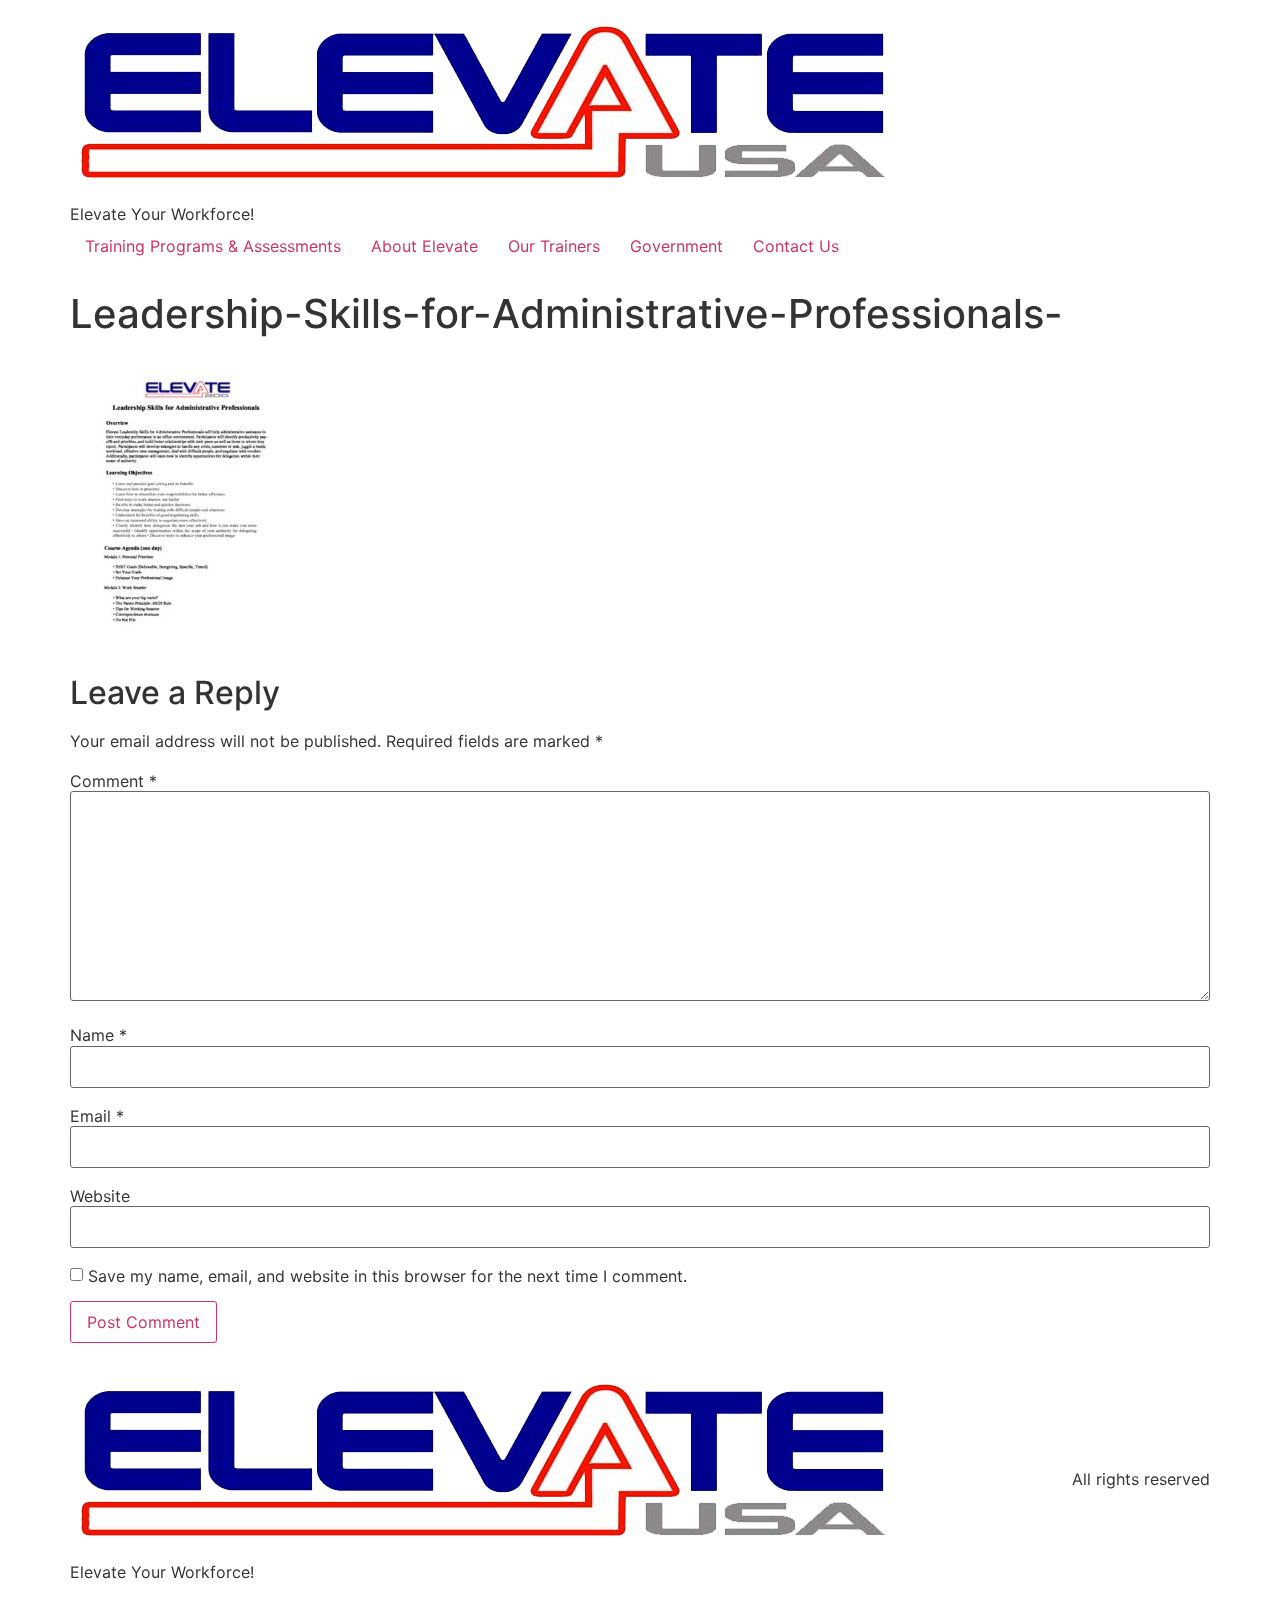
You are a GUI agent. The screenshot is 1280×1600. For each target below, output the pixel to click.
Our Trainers (554, 246)
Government (676, 246)
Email (97, 1116)
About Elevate (424, 246)
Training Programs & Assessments (213, 246)
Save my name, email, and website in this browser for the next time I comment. (387, 1276)
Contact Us (796, 246)
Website (100, 1196)
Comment (113, 781)
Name (98, 1035)
